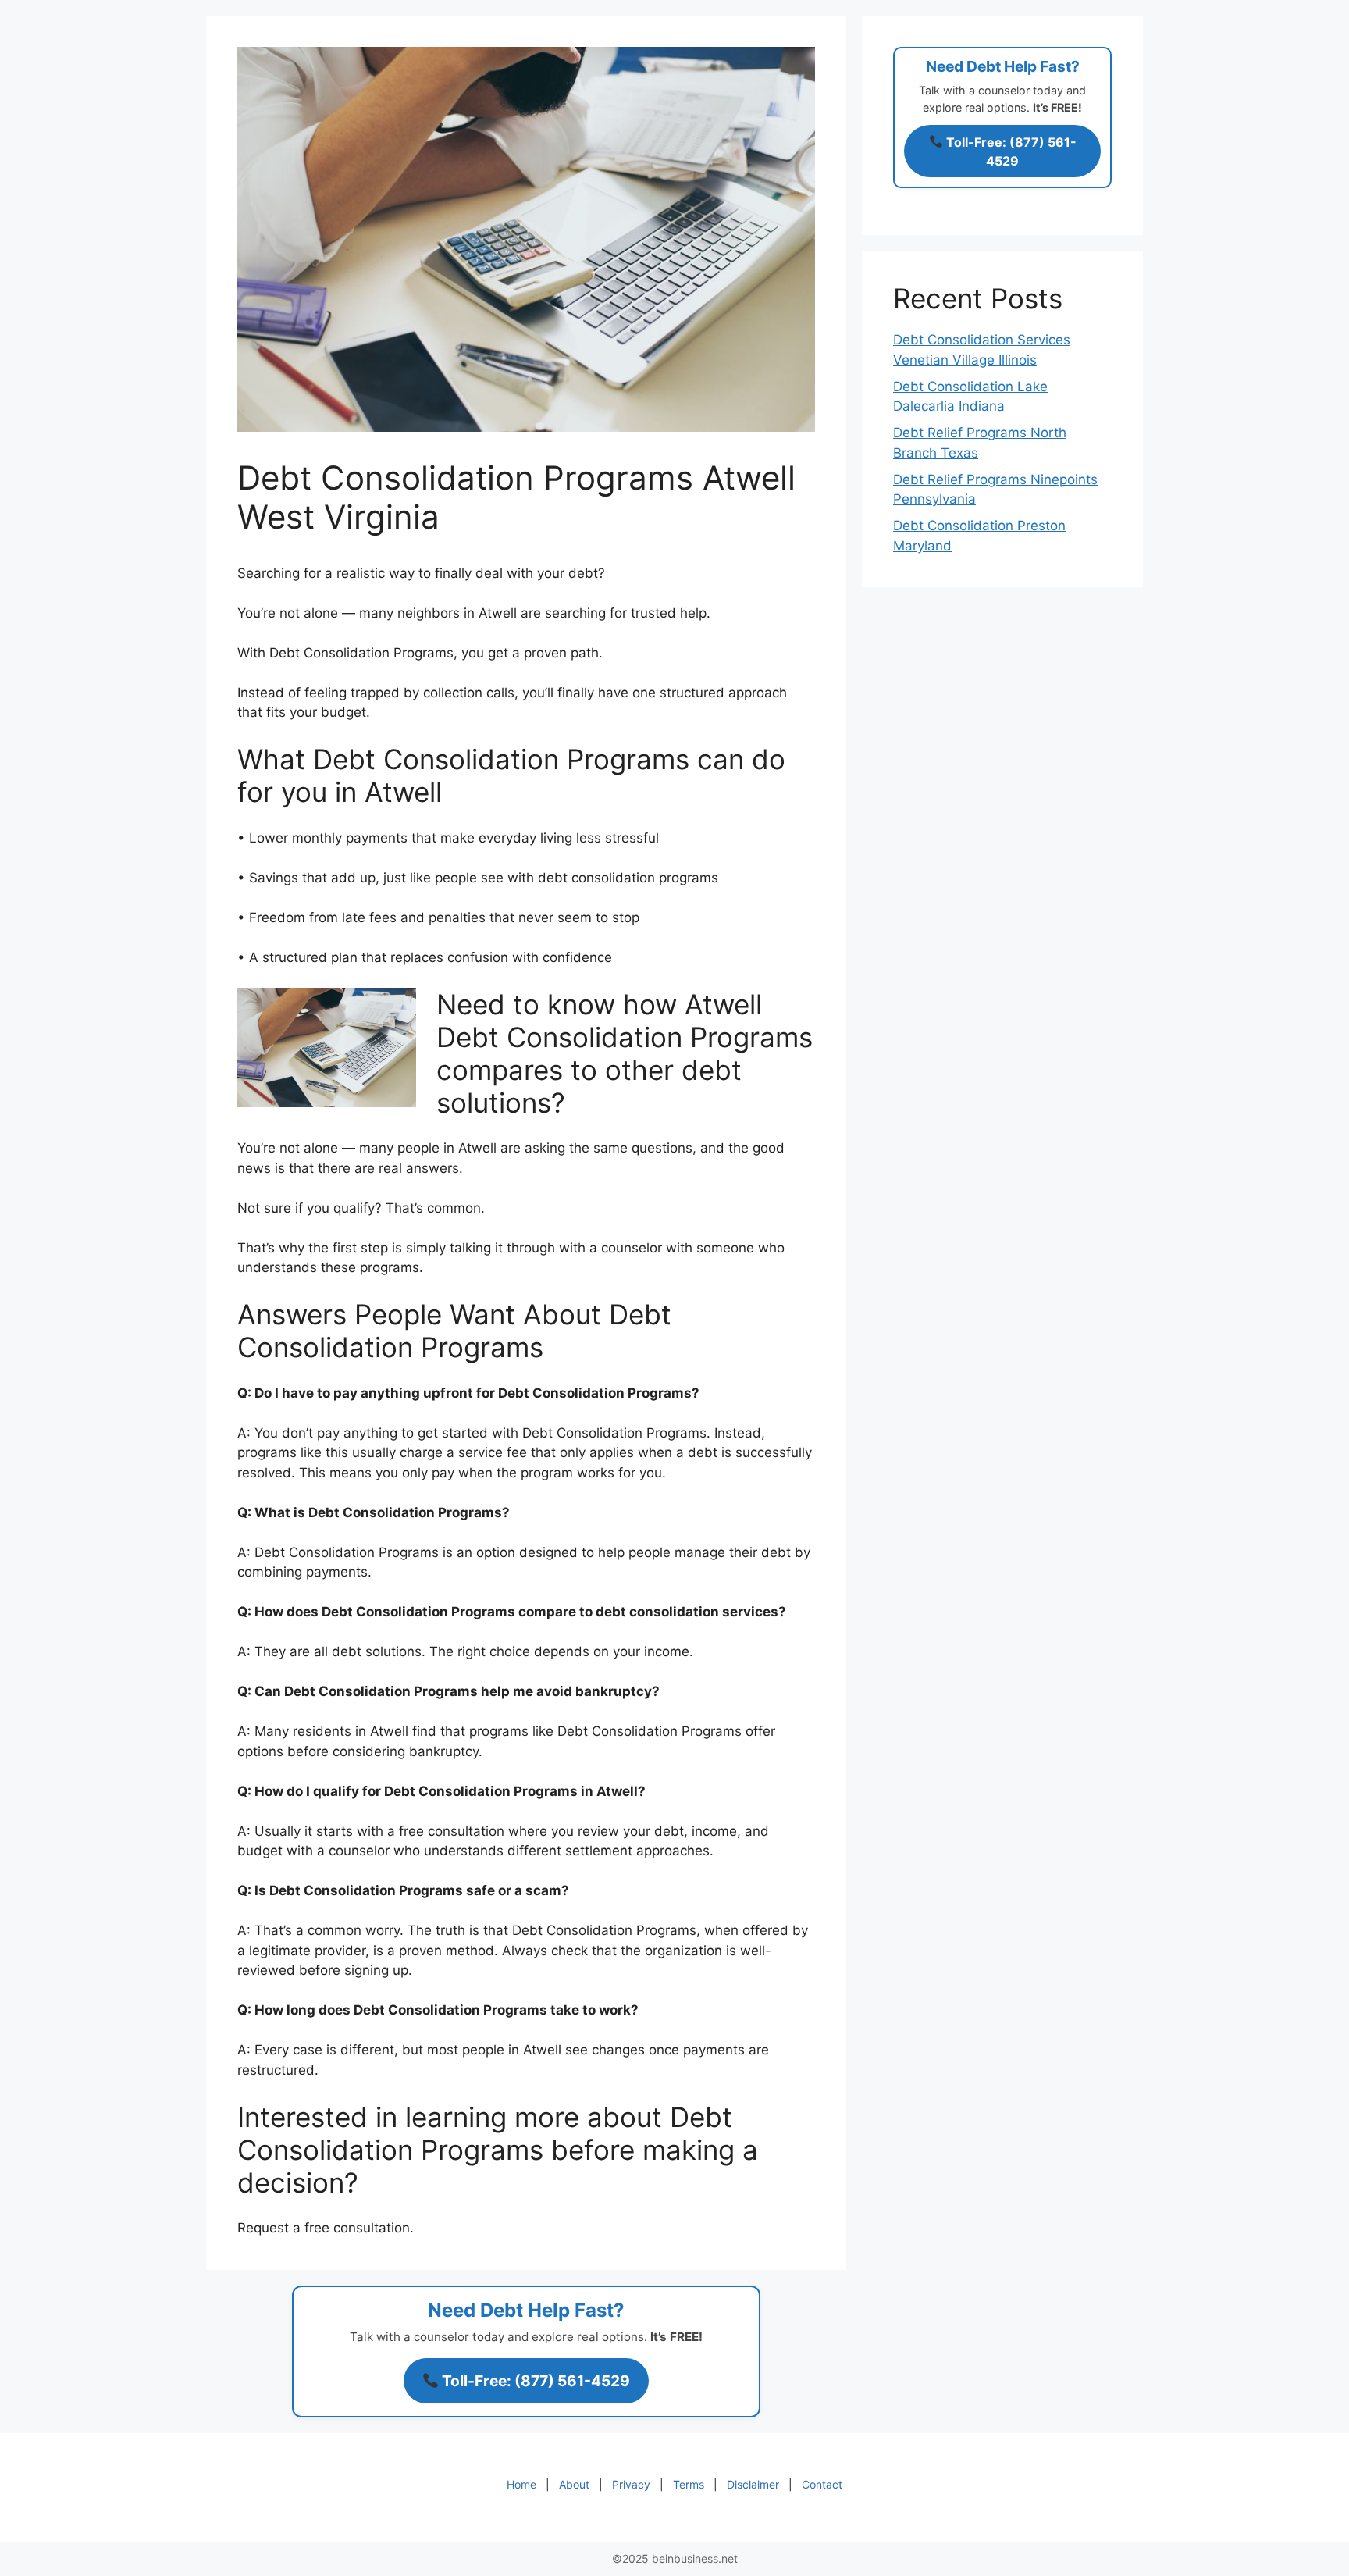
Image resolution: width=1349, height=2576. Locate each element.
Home (521, 2484)
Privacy (631, 2484)
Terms (689, 2484)
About (574, 2484)
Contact (822, 2484)
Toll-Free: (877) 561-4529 (534, 2381)
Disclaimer (753, 2484)
